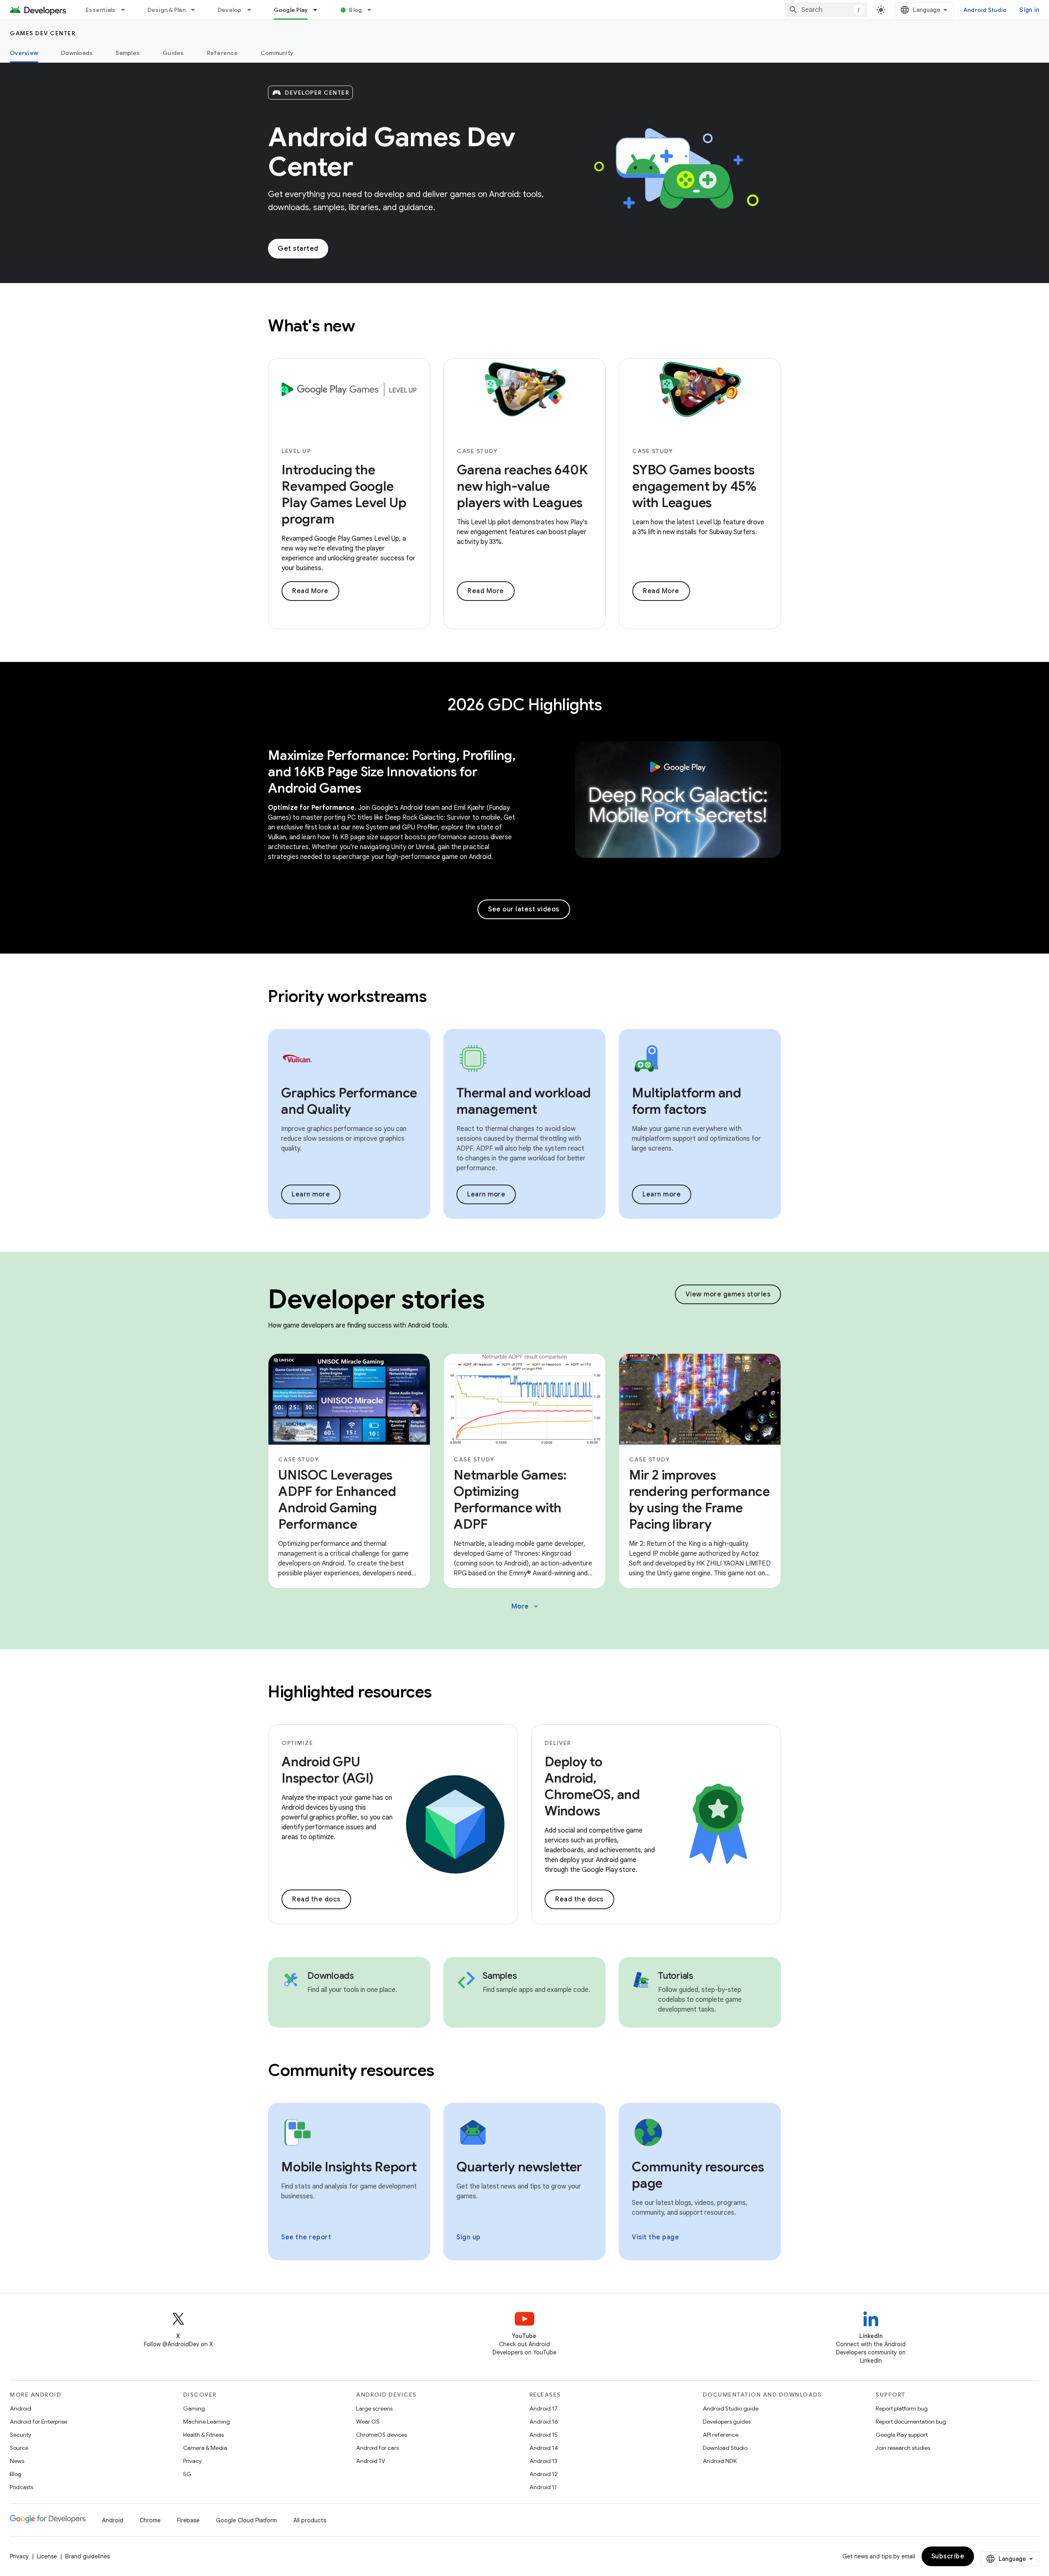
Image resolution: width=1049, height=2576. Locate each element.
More (526, 1606)
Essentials (101, 10)
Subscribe (948, 2556)
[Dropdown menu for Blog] (373, 10)
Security (20, 2435)
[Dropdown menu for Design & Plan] (197, 10)
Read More (310, 591)
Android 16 (544, 2422)
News (17, 2461)
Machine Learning (207, 2422)
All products (310, 2520)
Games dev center (43, 33)
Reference (222, 53)
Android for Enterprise (39, 2422)
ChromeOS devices (381, 2435)
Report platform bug (902, 2408)
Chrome (150, 2520)
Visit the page (655, 2237)
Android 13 (543, 2461)
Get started (298, 249)
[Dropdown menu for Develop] (253, 10)
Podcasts (22, 2487)
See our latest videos (524, 909)
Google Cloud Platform (246, 2520)
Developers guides (727, 2422)
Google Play (291, 10)
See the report (306, 2237)
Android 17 (544, 2408)
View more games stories (728, 1294)
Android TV (371, 2461)
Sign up (469, 2237)
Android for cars (377, 2448)
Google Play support (902, 2435)
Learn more (311, 1194)
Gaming (194, 2408)
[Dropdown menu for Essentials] (127, 10)
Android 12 (544, 2474)
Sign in (1029, 10)
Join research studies (903, 2448)
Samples (128, 53)
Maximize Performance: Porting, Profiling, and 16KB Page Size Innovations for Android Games (392, 772)
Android (20, 2408)
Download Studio (725, 2448)
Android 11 (543, 2487)
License (47, 2556)
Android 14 (544, 2448)
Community (277, 53)
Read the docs (316, 1899)
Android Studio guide (731, 2408)
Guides (173, 53)
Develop (230, 10)
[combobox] (826, 10)
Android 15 (544, 2435)
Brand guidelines (87, 2556)
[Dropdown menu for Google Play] (319, 10)
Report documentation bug (911, 2422)
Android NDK (720, 2461)
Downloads (77, 53)
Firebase (188, 2520)
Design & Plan (167, 10)
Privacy (192, 2461)
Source (19, 2448)
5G (187, 2474)
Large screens (374, 2408)
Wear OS (368, 2422)
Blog (355, 10)
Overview (24, 53)
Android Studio (985, 10)
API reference (721, 2435)
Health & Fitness (203, 2435)
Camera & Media (205, 2448)
